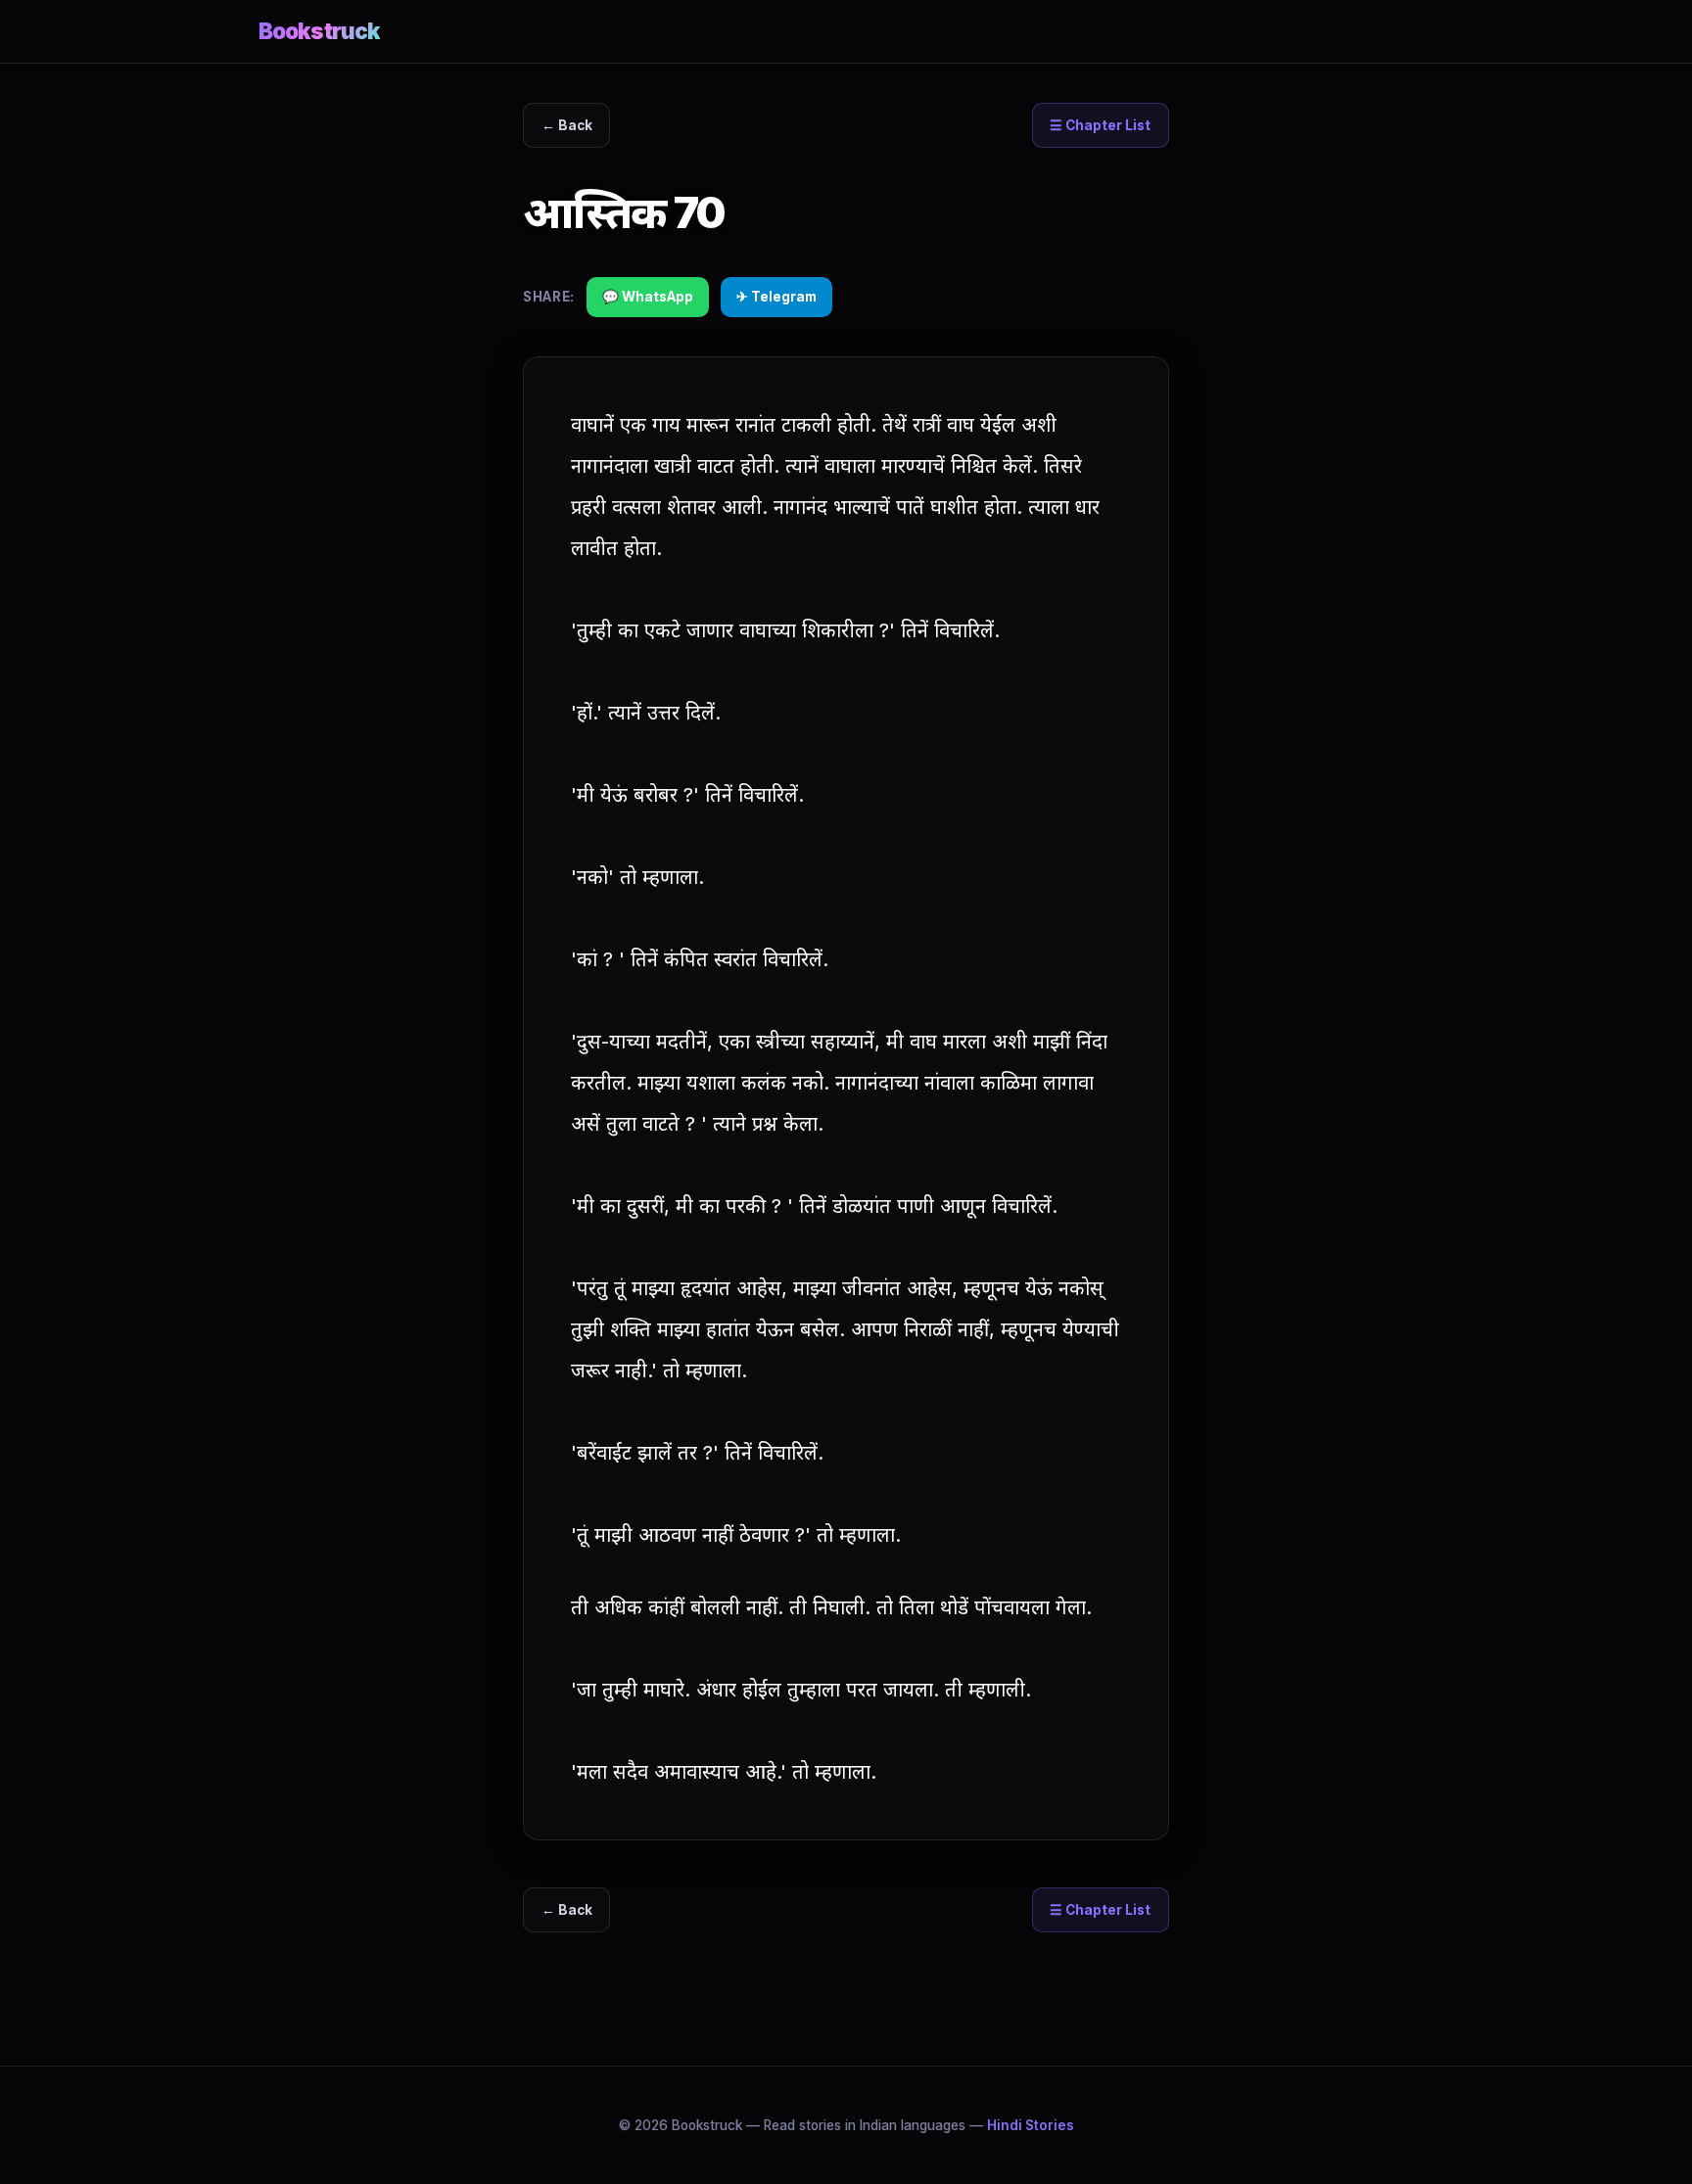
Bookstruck (319, 31)
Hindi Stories (1031, 2125)
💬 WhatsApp (648, 297)
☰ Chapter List (1100, 125)
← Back (567, 125)
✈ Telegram (776, 297)
